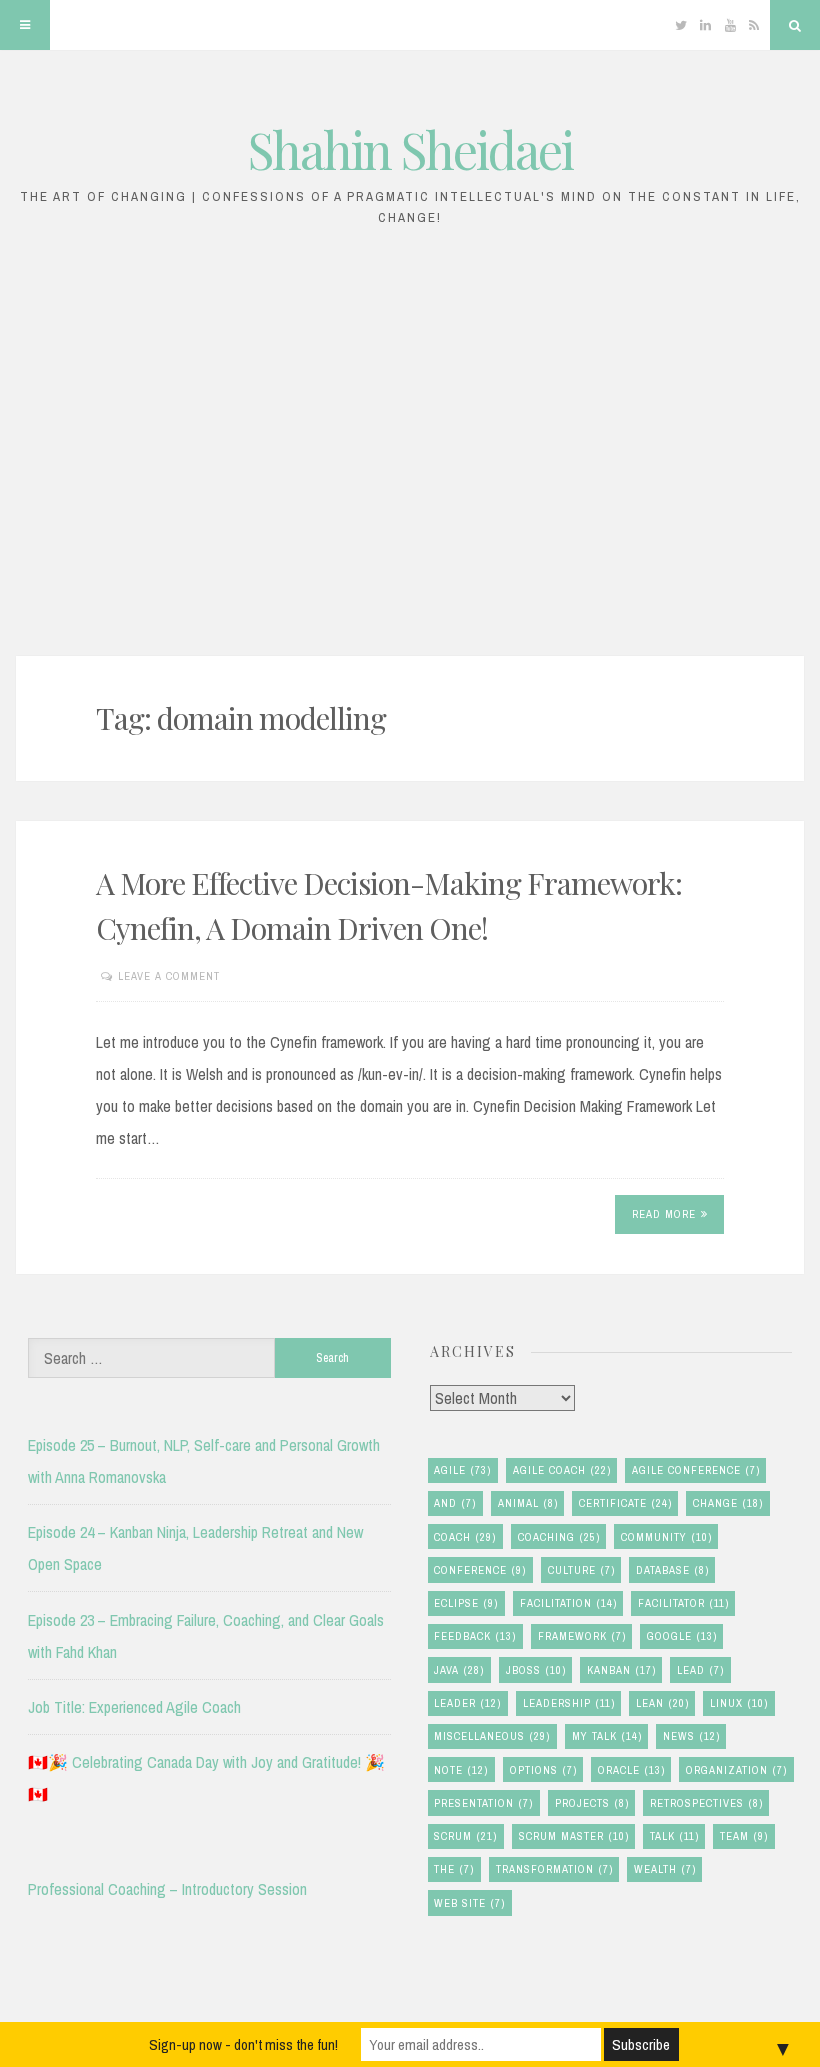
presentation (483, 1803)
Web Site (469, 1903)
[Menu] (25, 25)
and (455, 1503)
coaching (559, 1537)
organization (736, 1770)
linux (739, 1703)
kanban (621, 1670)
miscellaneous (492, 1736)
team (744, 1836)
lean (662, 1703)
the (454, 1869)
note (461, 1770)
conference (480, 1570)
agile (462, 1470)
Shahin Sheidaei (410, 149)
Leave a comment (169, 976)
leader (467, 1703)
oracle (631, 1770)
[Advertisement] (410, 452)
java (459, 1670)
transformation (554, 1869)
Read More (664, 1214)
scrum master (574, 1836)
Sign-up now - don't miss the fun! (243, 2044)
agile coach (562, 1470)
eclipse (466, 1603)
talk (674, 1836)
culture (581, 1570)
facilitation (568, 1603)
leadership (569, 1703)
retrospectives (706, 1803)
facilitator (683, 1603)
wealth (665, 1869)
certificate (625, 1503)
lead (700, 1670)
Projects (592, 1803)
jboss (536, 1670)
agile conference (696, 1470)
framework (582, 1636)
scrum (465, 1836)
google (682, 1636)
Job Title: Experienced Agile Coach (134, 1707)
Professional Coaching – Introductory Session (167, 1889)
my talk (607, 1736)
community (666, 1537)
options (543, 1770)
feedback (475, 1636)
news (691, 1736)
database (672, 1570)
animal (528, 1503)
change (728, 1503)
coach (465, 1537)
